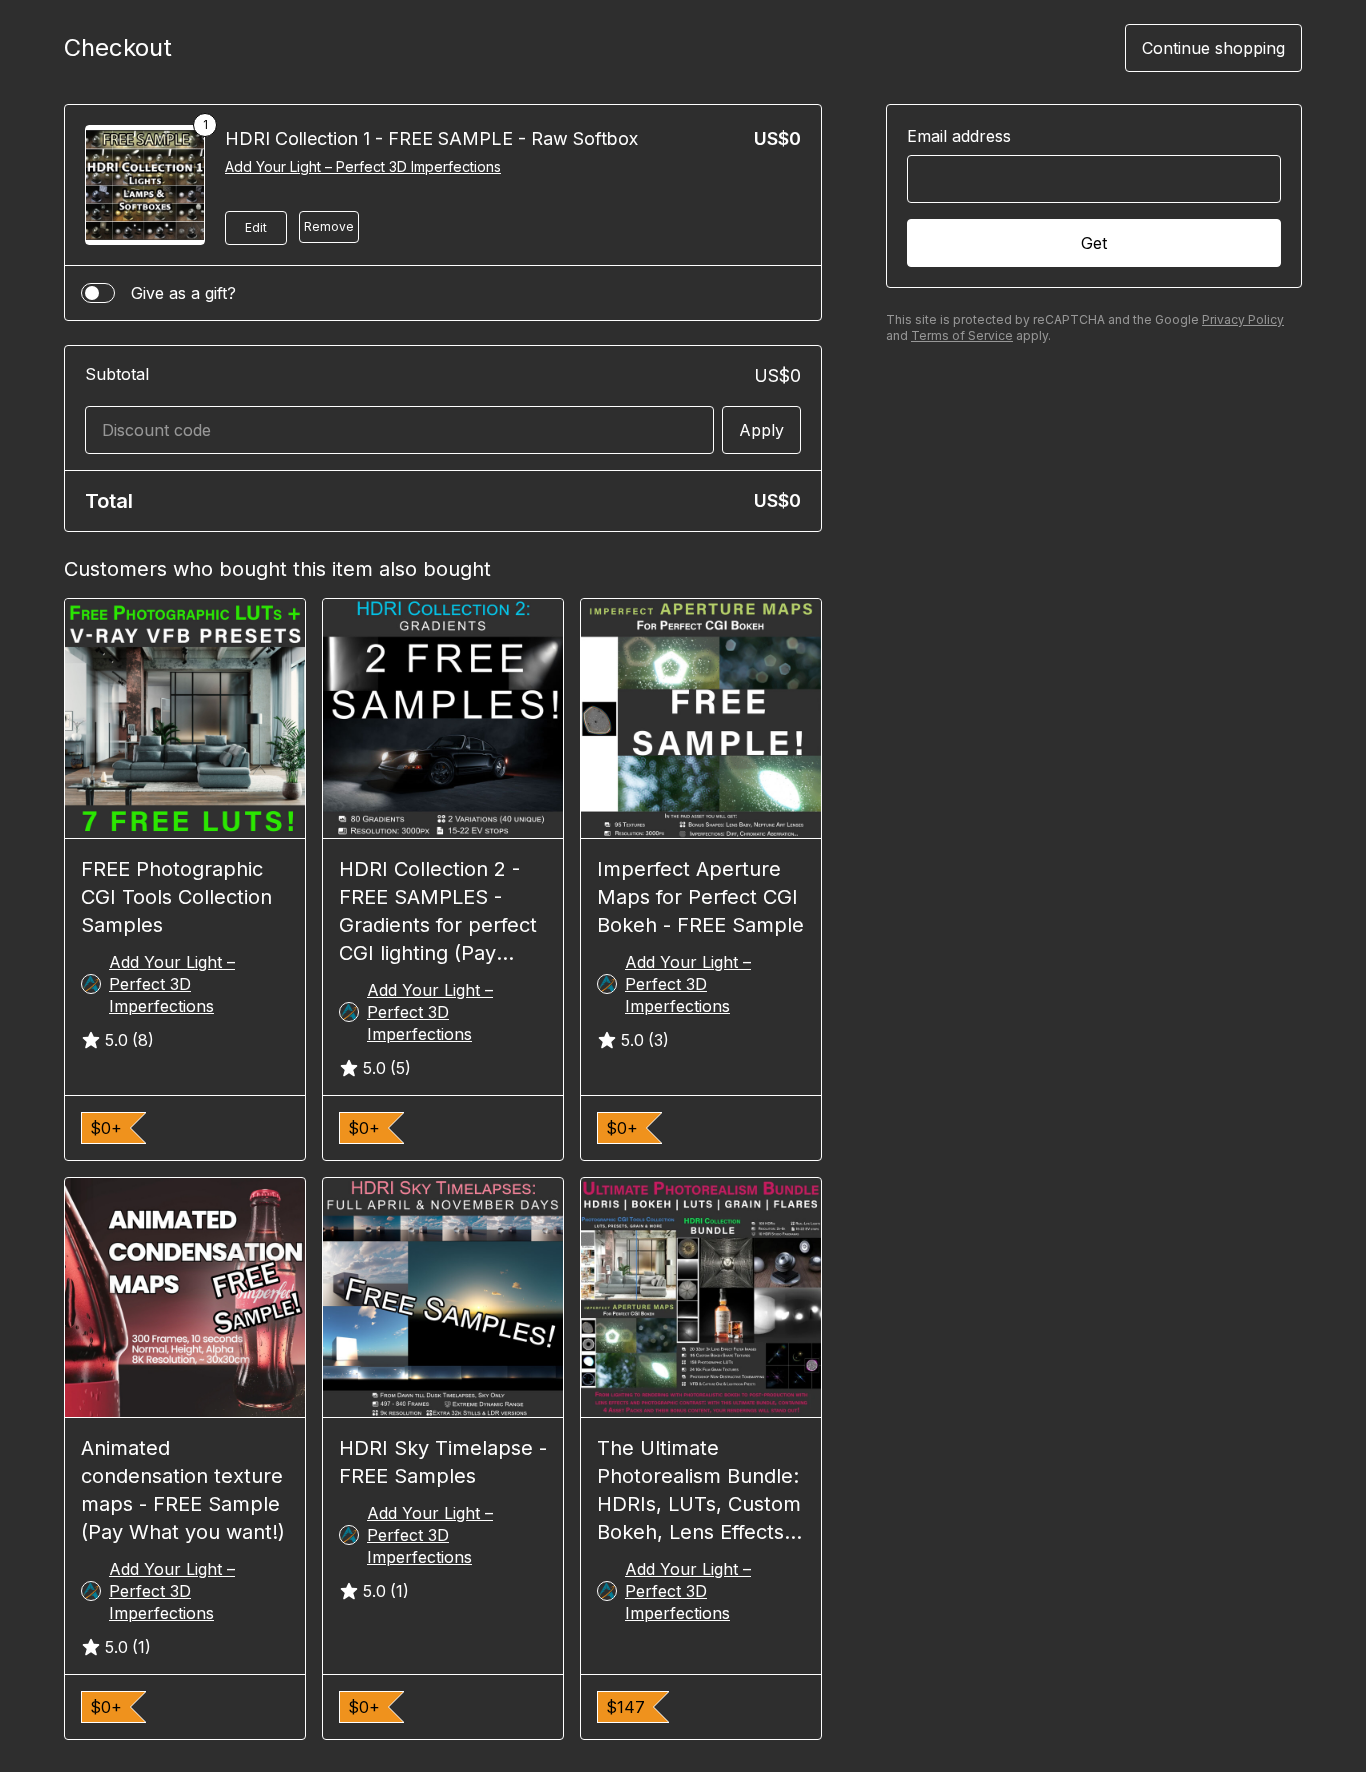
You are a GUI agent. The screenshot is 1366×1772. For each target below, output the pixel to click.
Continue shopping (1213, 48)
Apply (761, 430)
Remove (329, 226)
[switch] (98, 293)
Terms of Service (962, 335)
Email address (959, 136)
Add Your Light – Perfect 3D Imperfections (363, 166)
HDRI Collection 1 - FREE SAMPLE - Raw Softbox (431, 138)
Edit (256, 227)
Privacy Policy (1243, 319)
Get (1094, 243)
